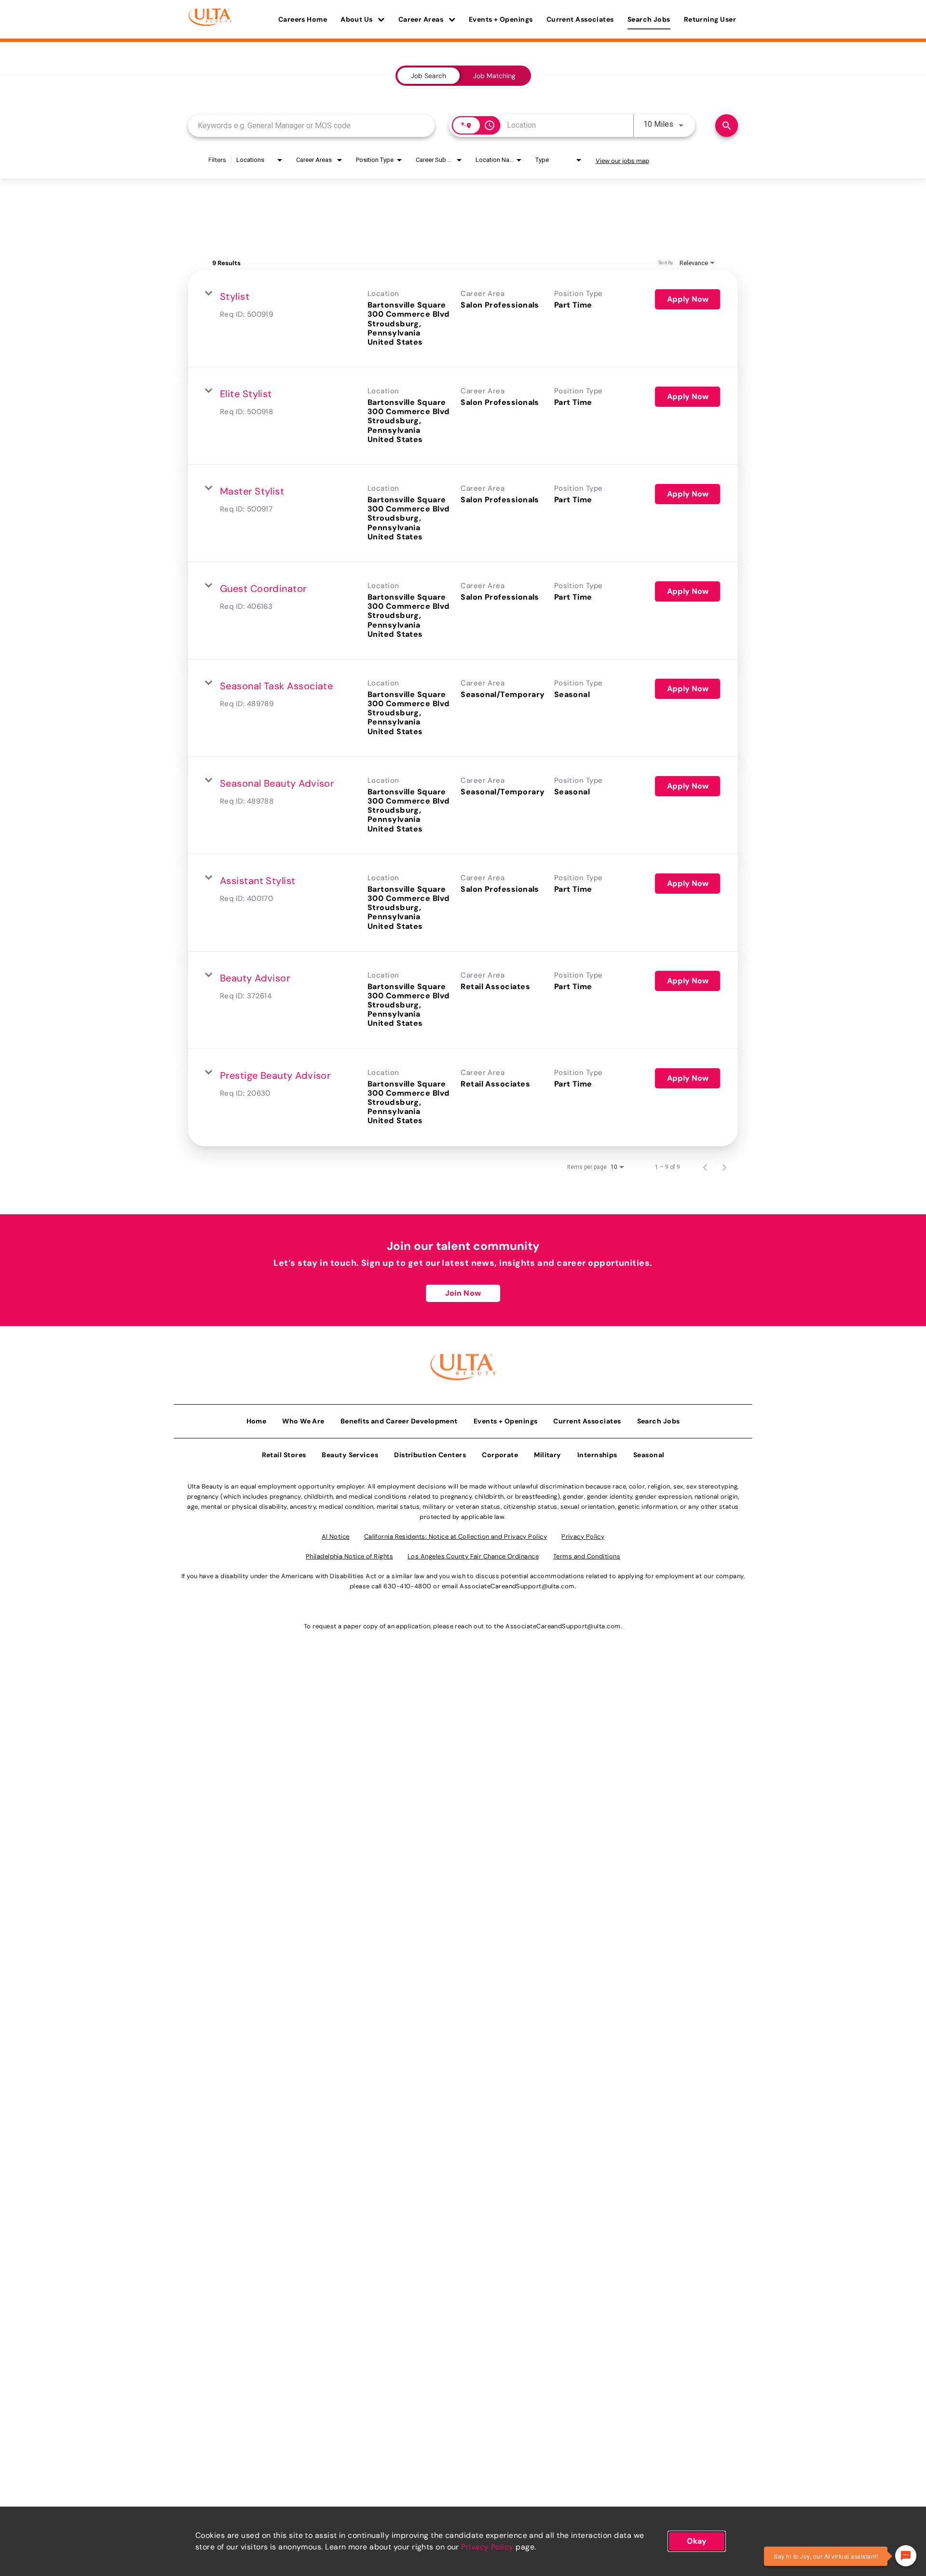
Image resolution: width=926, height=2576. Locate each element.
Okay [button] (697, 2541)
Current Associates (580, 19)
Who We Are (303, 1421)
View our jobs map (622, 161)
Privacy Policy (487, 2547)
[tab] (429, 76)
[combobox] (311, 126)
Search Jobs (649, 19)
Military (548, 1455)
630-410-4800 (407, 1586)
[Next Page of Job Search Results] (724, 1167)
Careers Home (303, 19)
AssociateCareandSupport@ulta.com (517, 1586)
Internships (597, 1455)
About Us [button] (357, 19)
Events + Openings (501, 19)
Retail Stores (284, 1455)
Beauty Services (350, 1455)
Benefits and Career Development (399, 1421)
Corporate (500, 1455)
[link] (463, 319)
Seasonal (649, 1455)
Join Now (463, 1293)
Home (257, 1421)
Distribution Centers (430, 1455)
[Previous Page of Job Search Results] (705, 1167)
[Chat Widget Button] (906, 2556)
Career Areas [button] (422, 19)
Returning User (710, 19)
